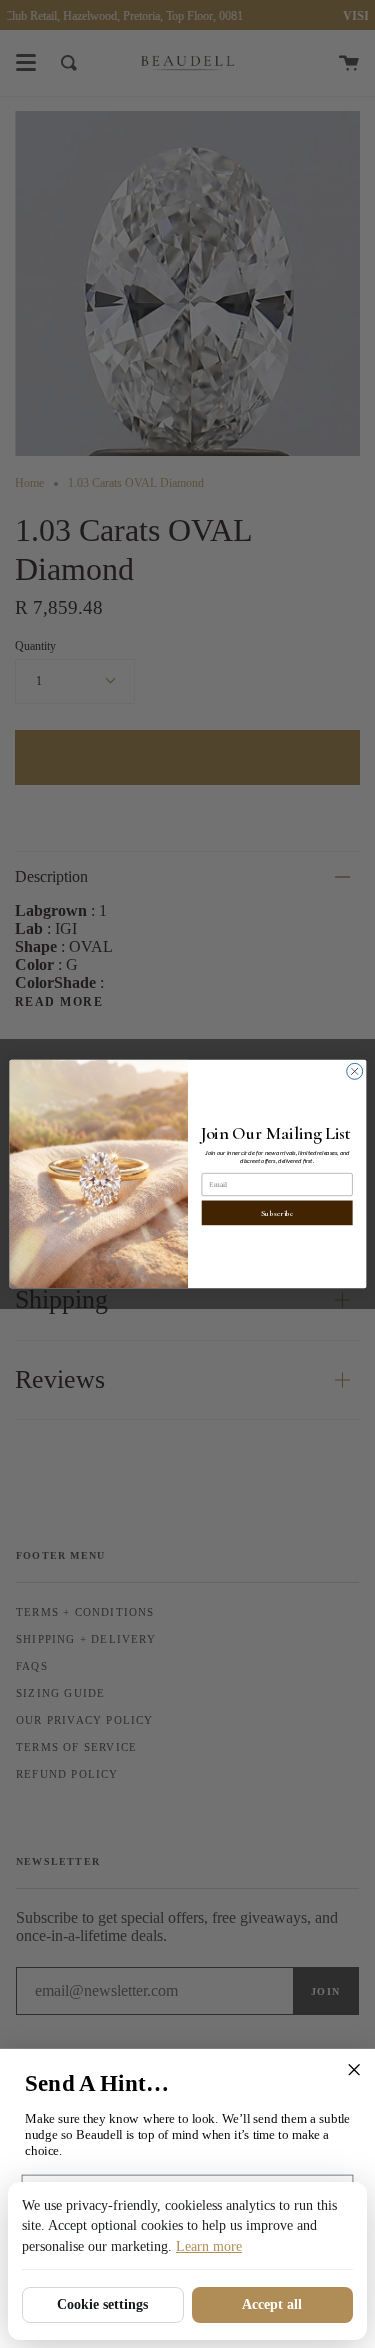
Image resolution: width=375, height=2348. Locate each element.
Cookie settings (102, 2304)
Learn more (209, 2246)
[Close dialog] (354, 1071)
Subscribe (276, 1213)
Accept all (272, 2304)
